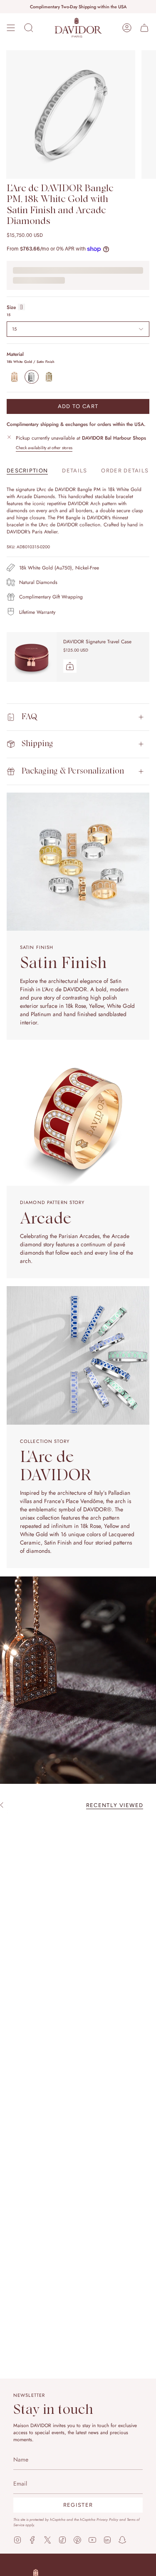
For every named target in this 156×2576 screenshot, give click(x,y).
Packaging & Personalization (73, 771)
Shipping (37, 744)
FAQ (29, 717)
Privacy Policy (107, 2519)
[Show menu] (11, 28)
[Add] (70, 666)
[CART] (144, 28)
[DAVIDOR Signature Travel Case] (32, 657)
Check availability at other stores (44, 448)
